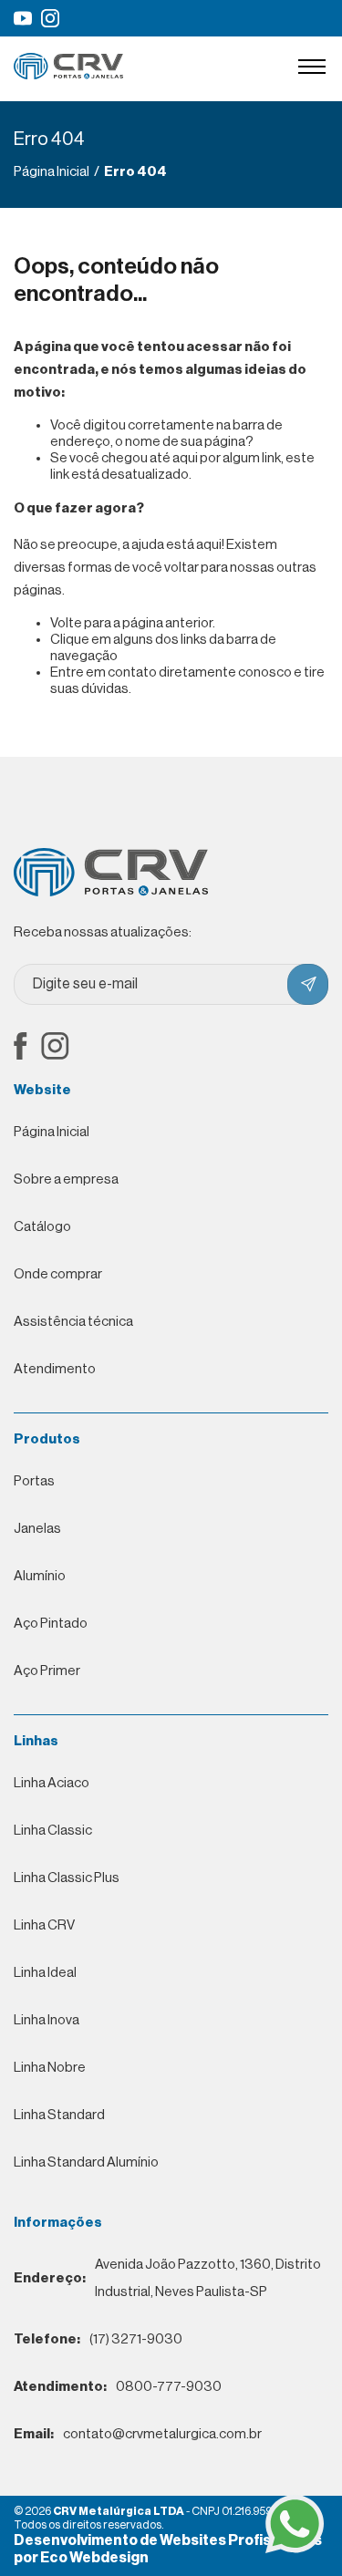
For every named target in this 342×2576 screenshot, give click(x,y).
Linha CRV (44, 1925)
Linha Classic (53, 1831)
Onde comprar (58, 1274)
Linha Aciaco (52, 1783)
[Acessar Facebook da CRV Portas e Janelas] (21, 1048)
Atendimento (55, 1369)
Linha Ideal (45, 1973)
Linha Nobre (50, 2068)
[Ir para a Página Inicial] (68, 75)
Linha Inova (47, 2020)
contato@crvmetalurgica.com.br (138, 2434)
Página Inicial (52, 1132)
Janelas (37, 1529)
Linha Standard (59, 2115)
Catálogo (42, 1227)
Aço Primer (47, 1671)
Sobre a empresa (66, 1179)
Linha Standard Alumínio (86, 2162)
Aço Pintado (51, 1624)
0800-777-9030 (118, 2387)
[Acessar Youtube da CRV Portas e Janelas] (23, 18)
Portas (34, 1481)
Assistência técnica (73, 1322)
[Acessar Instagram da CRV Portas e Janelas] (50, 18)
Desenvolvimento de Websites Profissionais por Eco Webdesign (168, 2549)
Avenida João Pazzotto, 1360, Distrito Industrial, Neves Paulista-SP (167, 2278)
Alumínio (40, 1576)
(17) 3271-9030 (98, 2339)
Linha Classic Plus (67, 1878)
